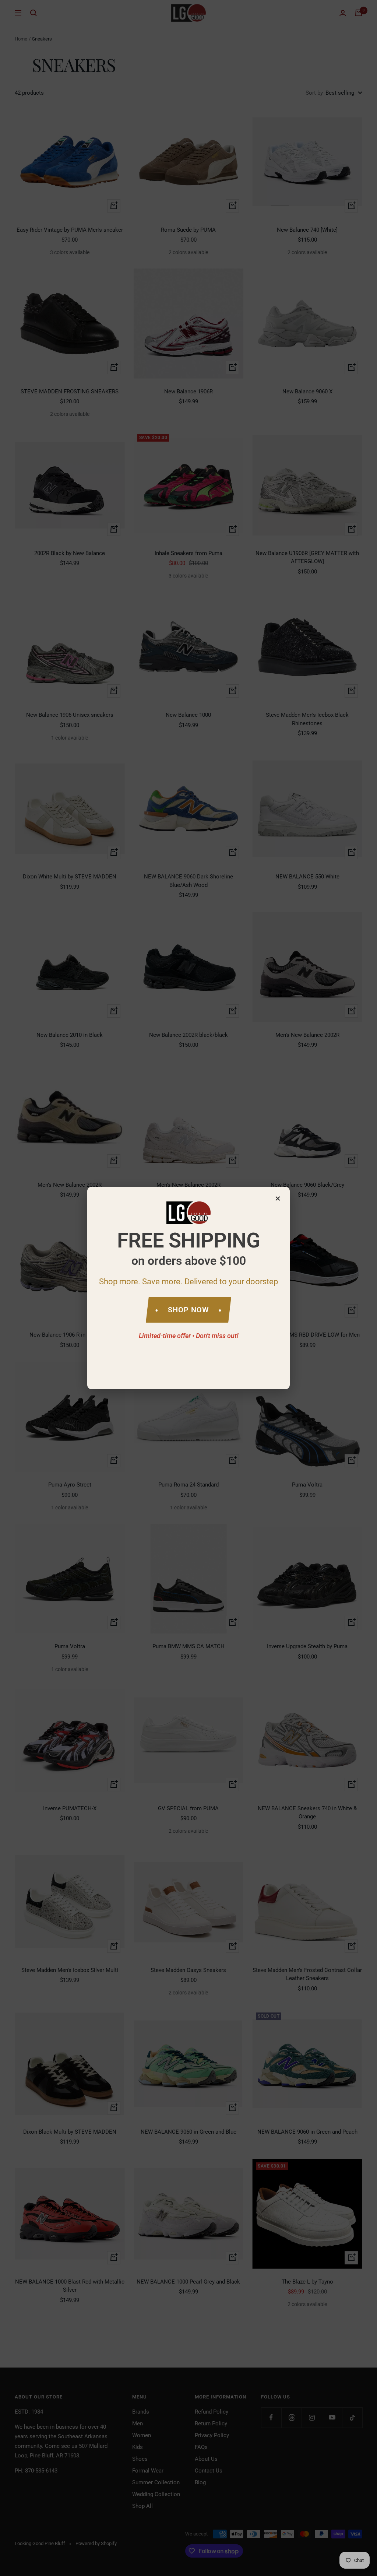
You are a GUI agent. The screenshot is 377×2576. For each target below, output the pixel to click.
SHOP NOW (188, 1310)
